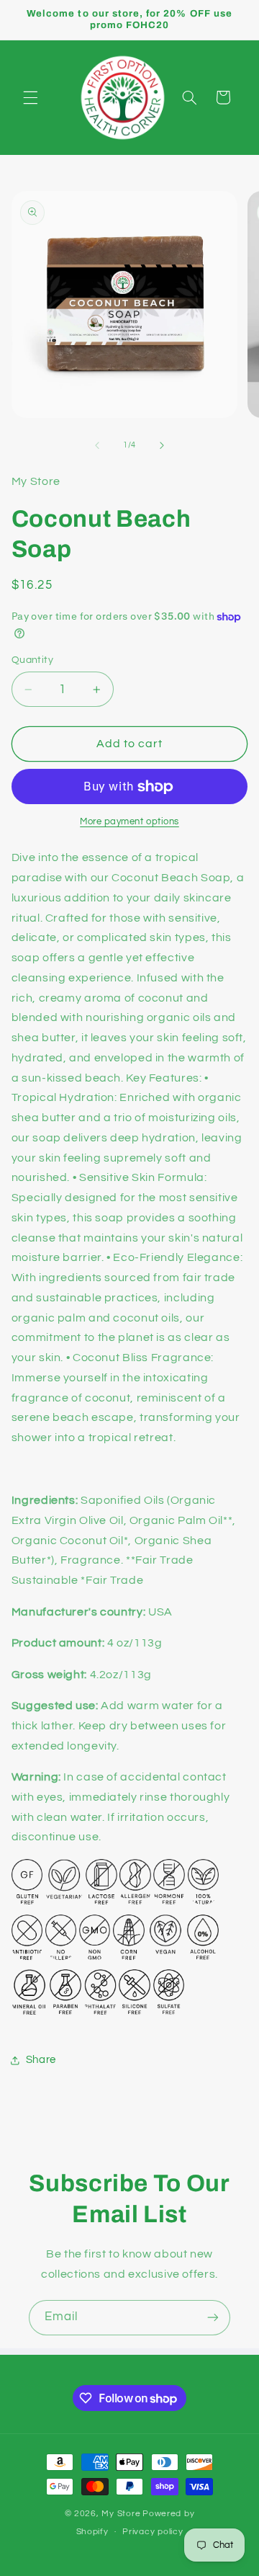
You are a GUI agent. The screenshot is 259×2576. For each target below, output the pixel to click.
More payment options (129, 822)
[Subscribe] (213, 2318)
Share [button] (41, 2060)
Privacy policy (153, 2532)
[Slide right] (162, 445)
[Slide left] (97, 445)
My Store (121, 2514)
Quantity (32, 660)
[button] (30, 97)
